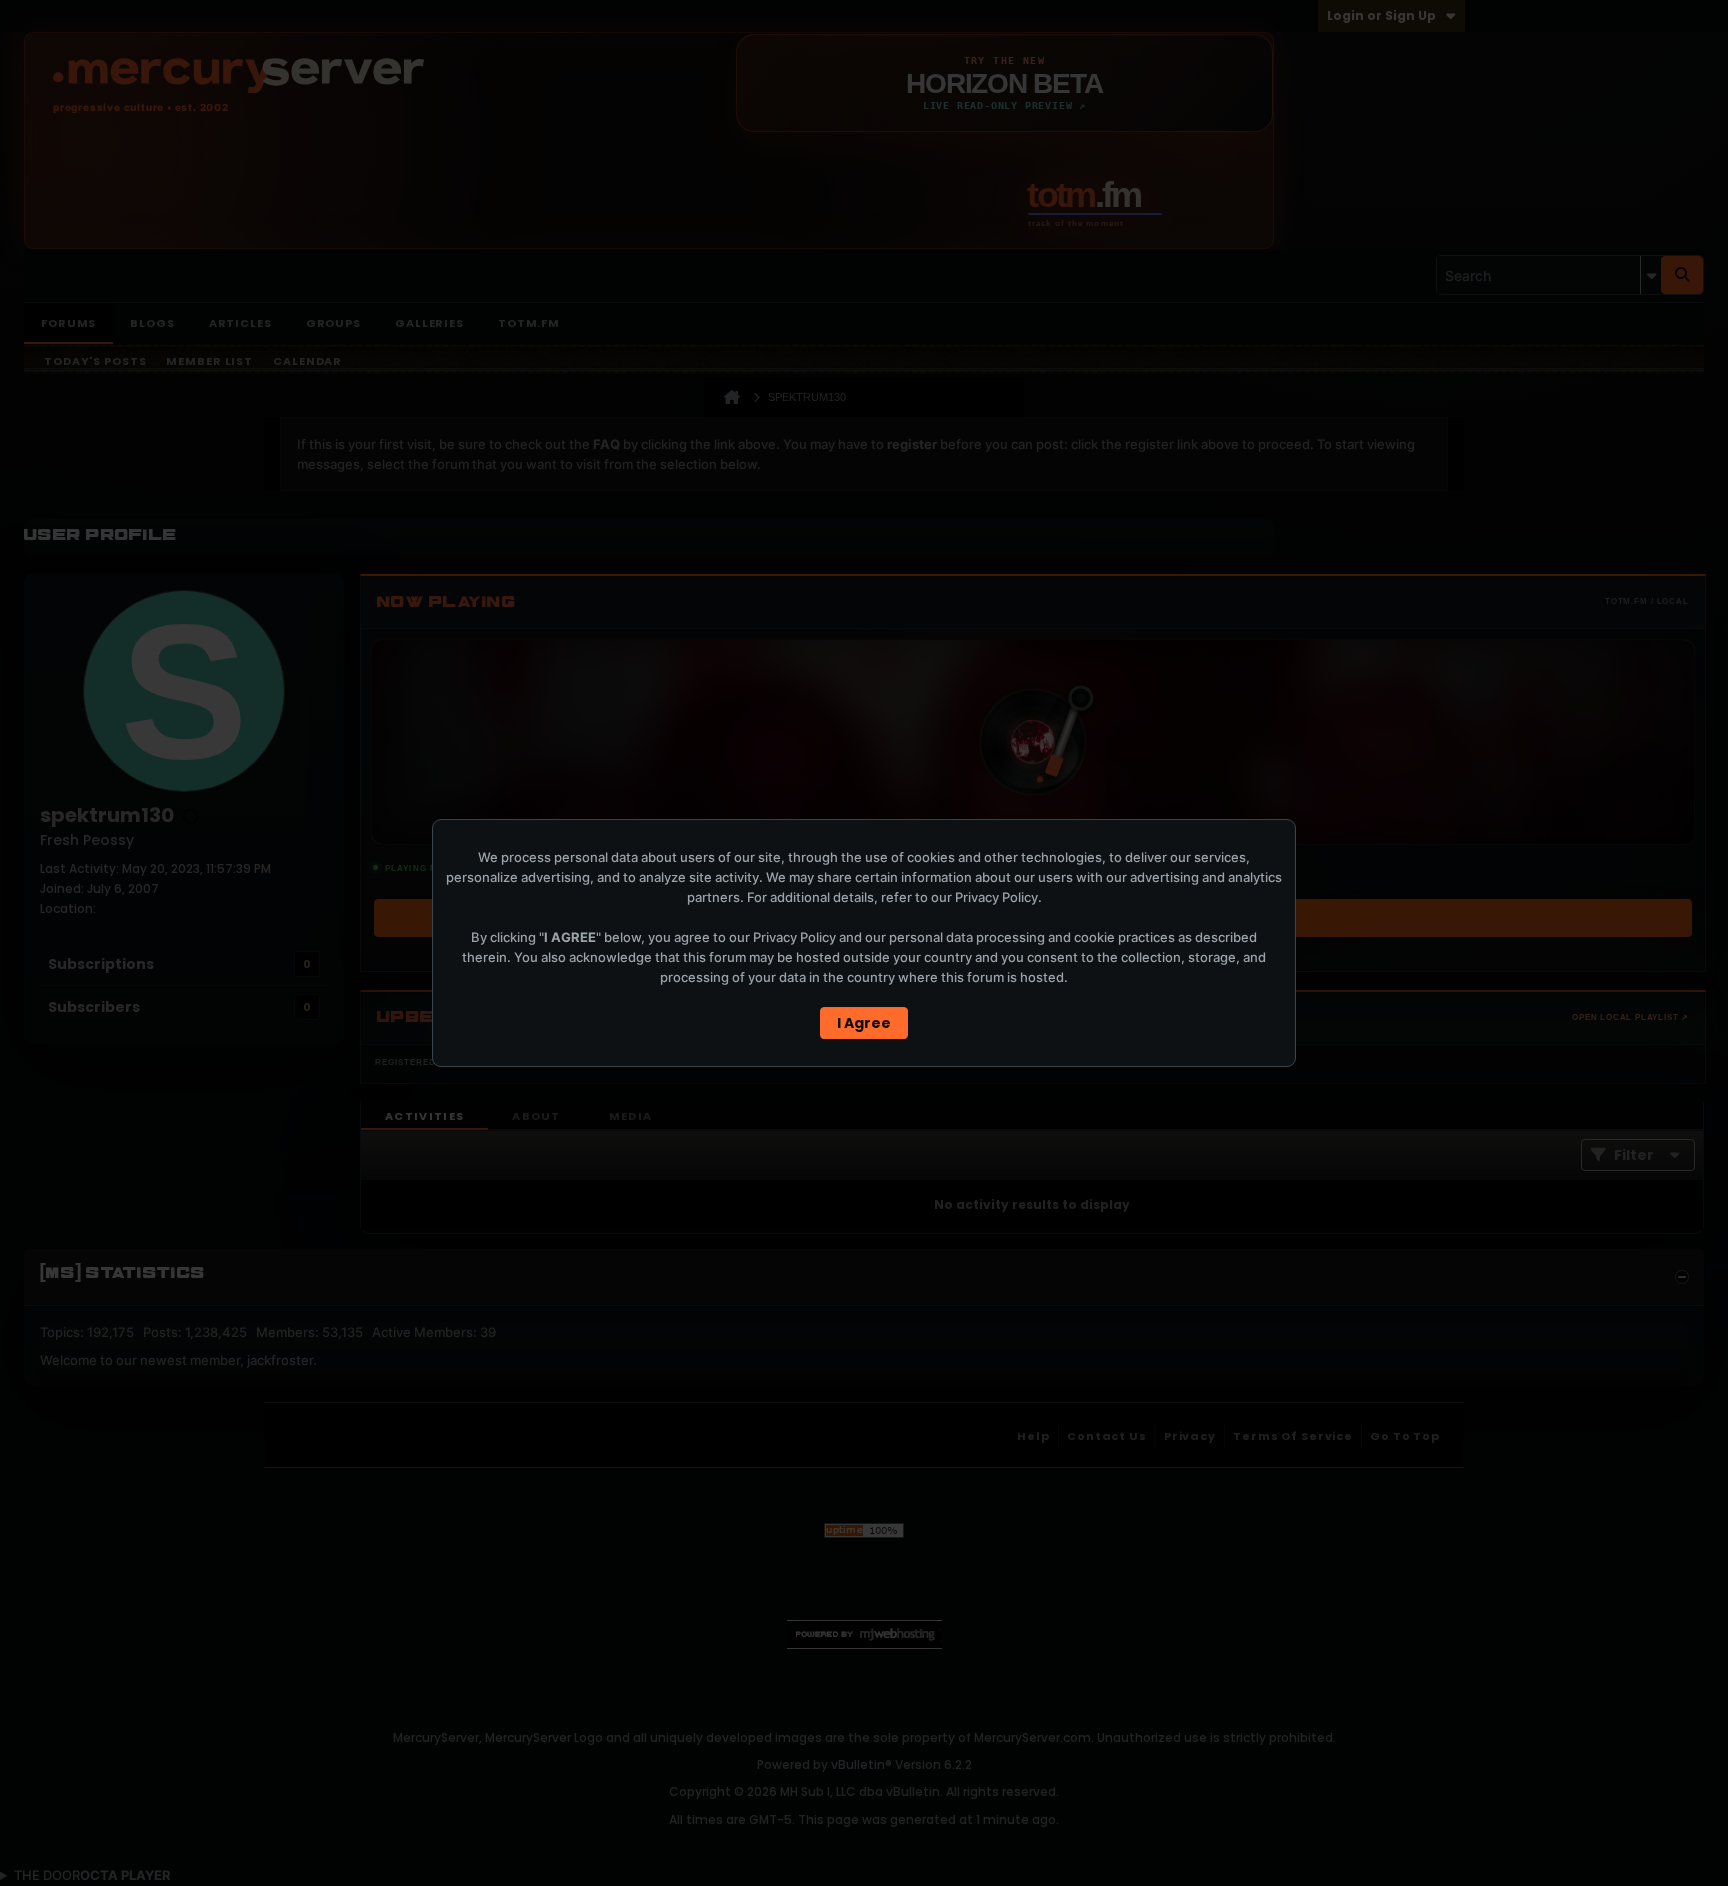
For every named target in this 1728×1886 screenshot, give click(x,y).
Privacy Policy (996, 897)
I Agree (864, 1023)
